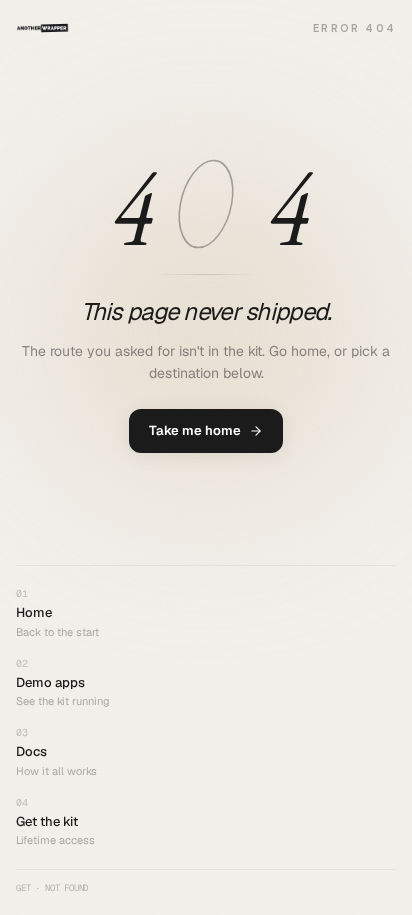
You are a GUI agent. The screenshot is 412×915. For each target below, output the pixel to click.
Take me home (195, 430)
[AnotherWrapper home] (42, 28)
